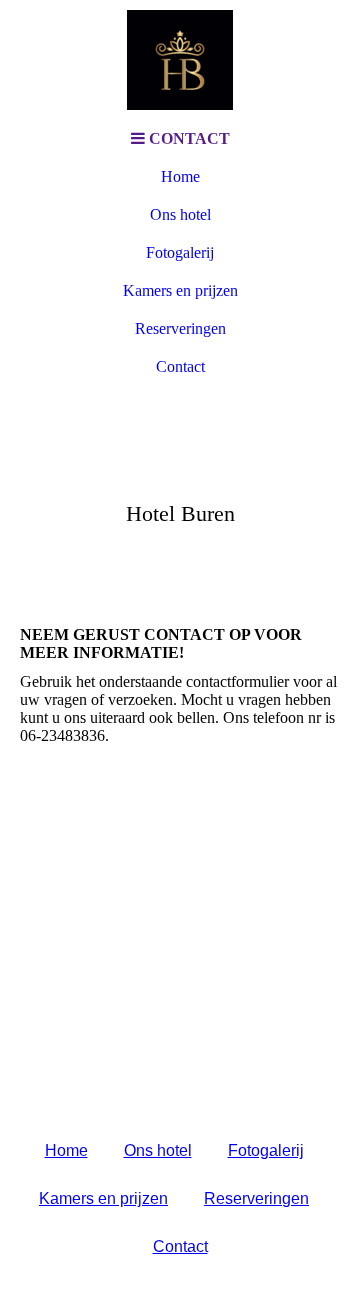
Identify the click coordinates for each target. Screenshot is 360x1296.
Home (180, 176)
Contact (180, 366)
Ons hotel (180, 214)
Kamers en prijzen (180, 290)
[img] (180, 60)
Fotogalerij (180, 252)
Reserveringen (180, 328)
